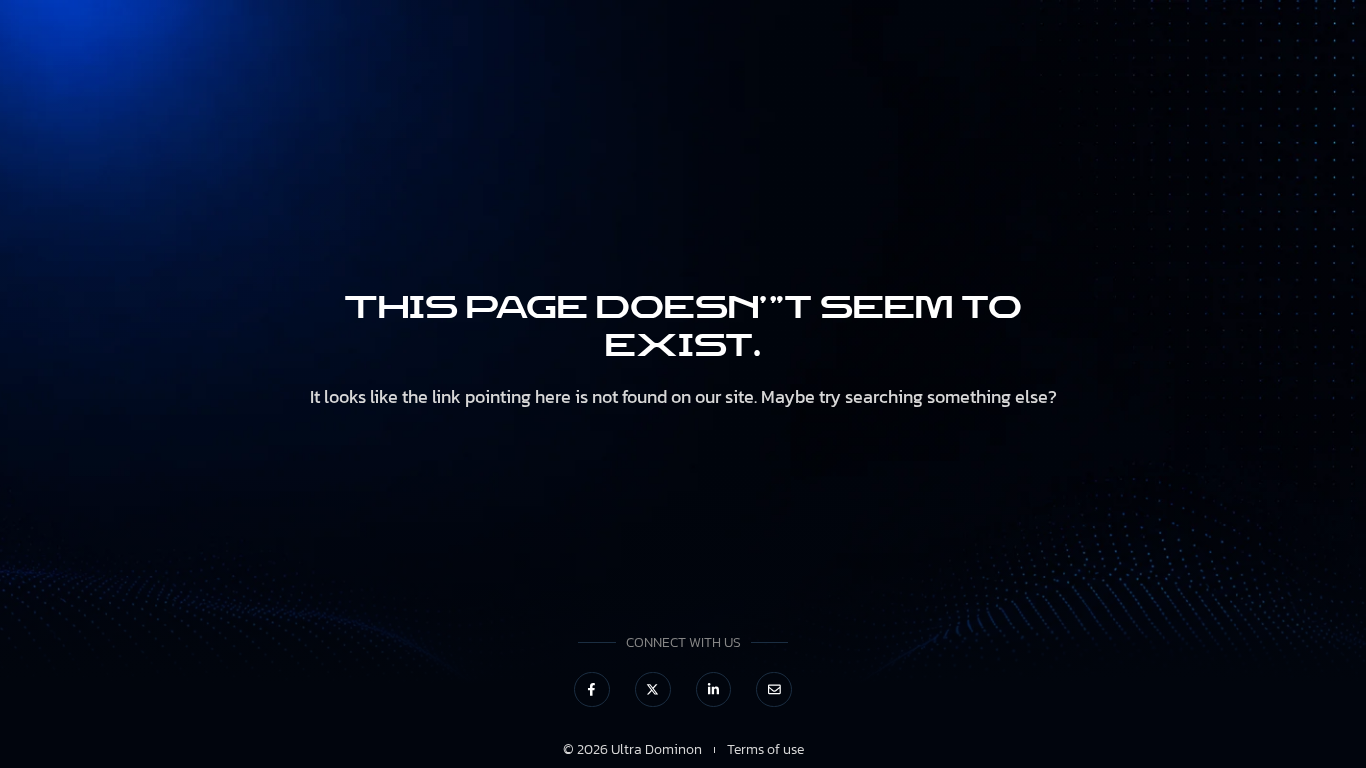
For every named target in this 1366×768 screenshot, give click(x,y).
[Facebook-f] (592, 690)
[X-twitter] (653, 690)
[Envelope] (774, 690)
